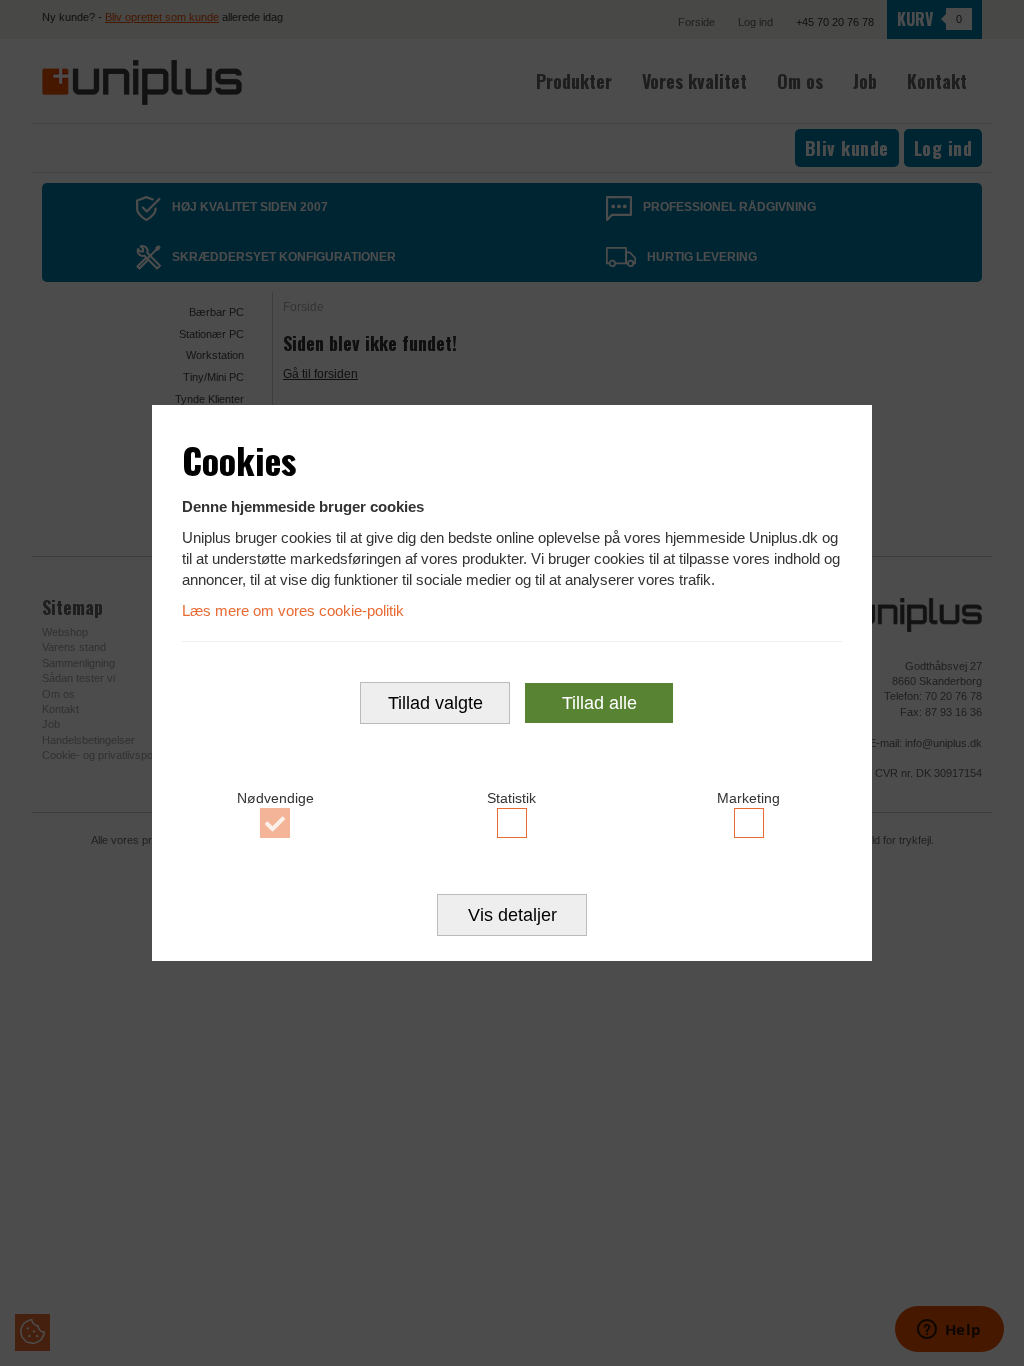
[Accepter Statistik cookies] (512, 823)
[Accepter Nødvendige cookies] (275, 823)
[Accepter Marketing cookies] (748, 823)
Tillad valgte (435, 703)
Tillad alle (599, 703)
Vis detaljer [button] (512, 915)
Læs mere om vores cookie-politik (293, 610)
